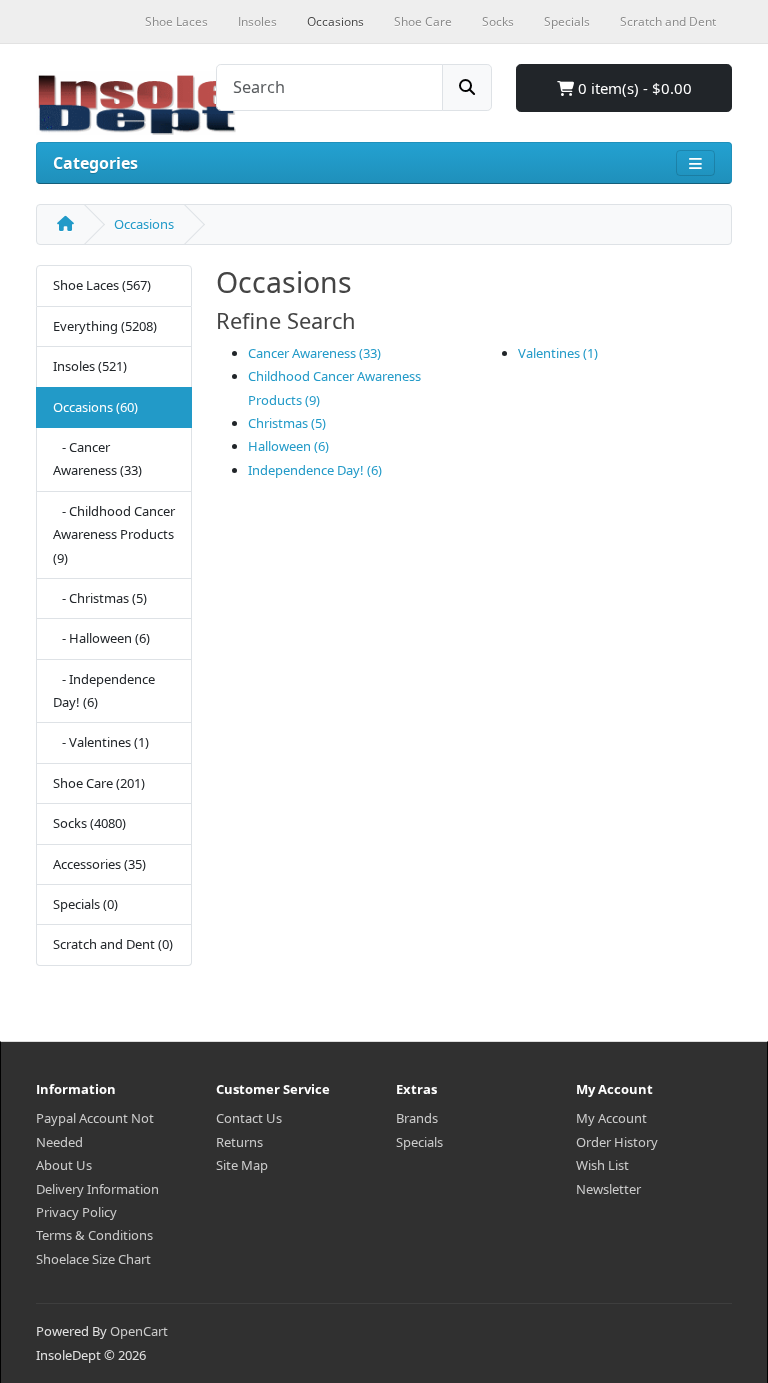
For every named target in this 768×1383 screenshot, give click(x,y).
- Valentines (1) (101, 742)
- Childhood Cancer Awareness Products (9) (114, 534)
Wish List (602, 1165)
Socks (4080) (89, 823)
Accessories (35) (99, 864)
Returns (239, 1142)
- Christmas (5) (100, 598)
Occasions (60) (95, 407)
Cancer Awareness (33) (314, 353)
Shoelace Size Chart (93, 1259)
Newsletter (608, 1189)
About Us (64, 1165)
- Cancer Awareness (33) (97, 458)
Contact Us (249, 1118)
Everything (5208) (105, 326)
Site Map (242, 1165)
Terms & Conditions (94, 1235)
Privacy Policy (76, 1212)
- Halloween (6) (101, 638)
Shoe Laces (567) (102, 285)
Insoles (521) (90, 366)
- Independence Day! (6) (104, 690)
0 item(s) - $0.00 (633, 88)
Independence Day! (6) (315, 470)
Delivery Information (97, 1189)
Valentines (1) (558, 353)
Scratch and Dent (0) (113, 944)
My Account (611, 1118)
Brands (417, 1118)
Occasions (144, 224)
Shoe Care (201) (99, 783)
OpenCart (139, 1331)
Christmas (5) (287, 423)
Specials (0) (85, 904)
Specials (419, 1142)
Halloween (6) (288, 446)
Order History (617, 1142)
